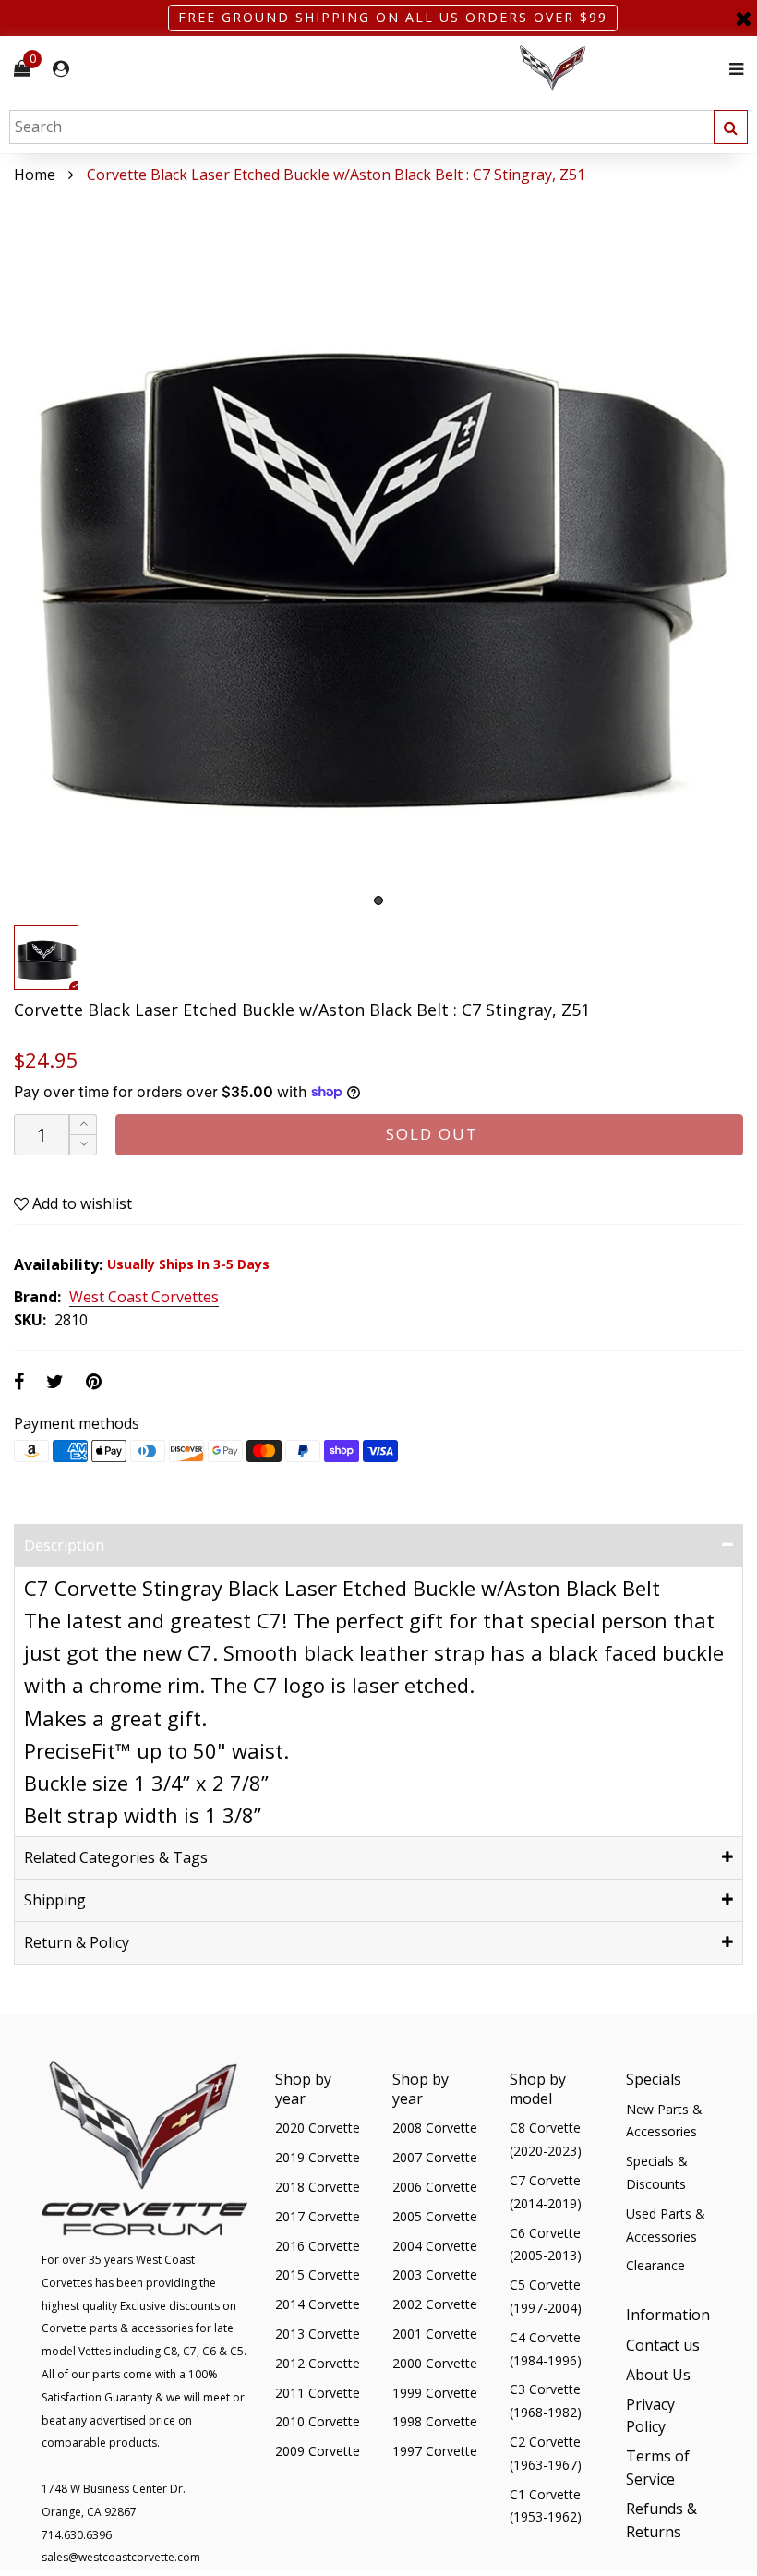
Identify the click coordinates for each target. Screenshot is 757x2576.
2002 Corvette (435, 2304)
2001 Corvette (435, 2334)
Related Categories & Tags (116, 1857)
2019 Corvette (318, 2157)
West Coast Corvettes (144, 1298)
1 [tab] (378, 901)
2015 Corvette (318, 2274)
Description (64, 1545)
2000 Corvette (435, 2363)
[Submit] (731, 127)
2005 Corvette (435, 2216)
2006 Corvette (435, 2187)
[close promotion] (743, 18)
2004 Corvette (435, 2246)
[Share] (19, 1381)
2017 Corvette (318, 2216)
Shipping (55, 1900)
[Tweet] (55, 1381)
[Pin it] (94, 1381)
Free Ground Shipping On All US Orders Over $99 (393, 17)
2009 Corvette (318, 2451)
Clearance (655, 2265)
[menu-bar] (732, 69)
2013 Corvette (318, 2334)
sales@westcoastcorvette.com (121, 2557)
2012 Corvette (318, 2363)
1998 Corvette (435, 2421)
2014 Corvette (318, 2304)
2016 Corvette (318, 2246)
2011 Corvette (318, 2393)
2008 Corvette (435, 2128)
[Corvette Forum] (619, 69)
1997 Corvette (435, 2451)
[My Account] (61, 69)
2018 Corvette (318, 2187)
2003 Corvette (435, 2274)
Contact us (663, 2345)
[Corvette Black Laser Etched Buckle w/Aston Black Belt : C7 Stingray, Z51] (378, 551)
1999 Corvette (435, 2393)
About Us (658, 2375)
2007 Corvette (435, 2157)
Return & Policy (77, 1942)
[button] (83, 1145)
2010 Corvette (318, 2421)
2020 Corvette (318, 2128)
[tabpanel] (378, 551)
